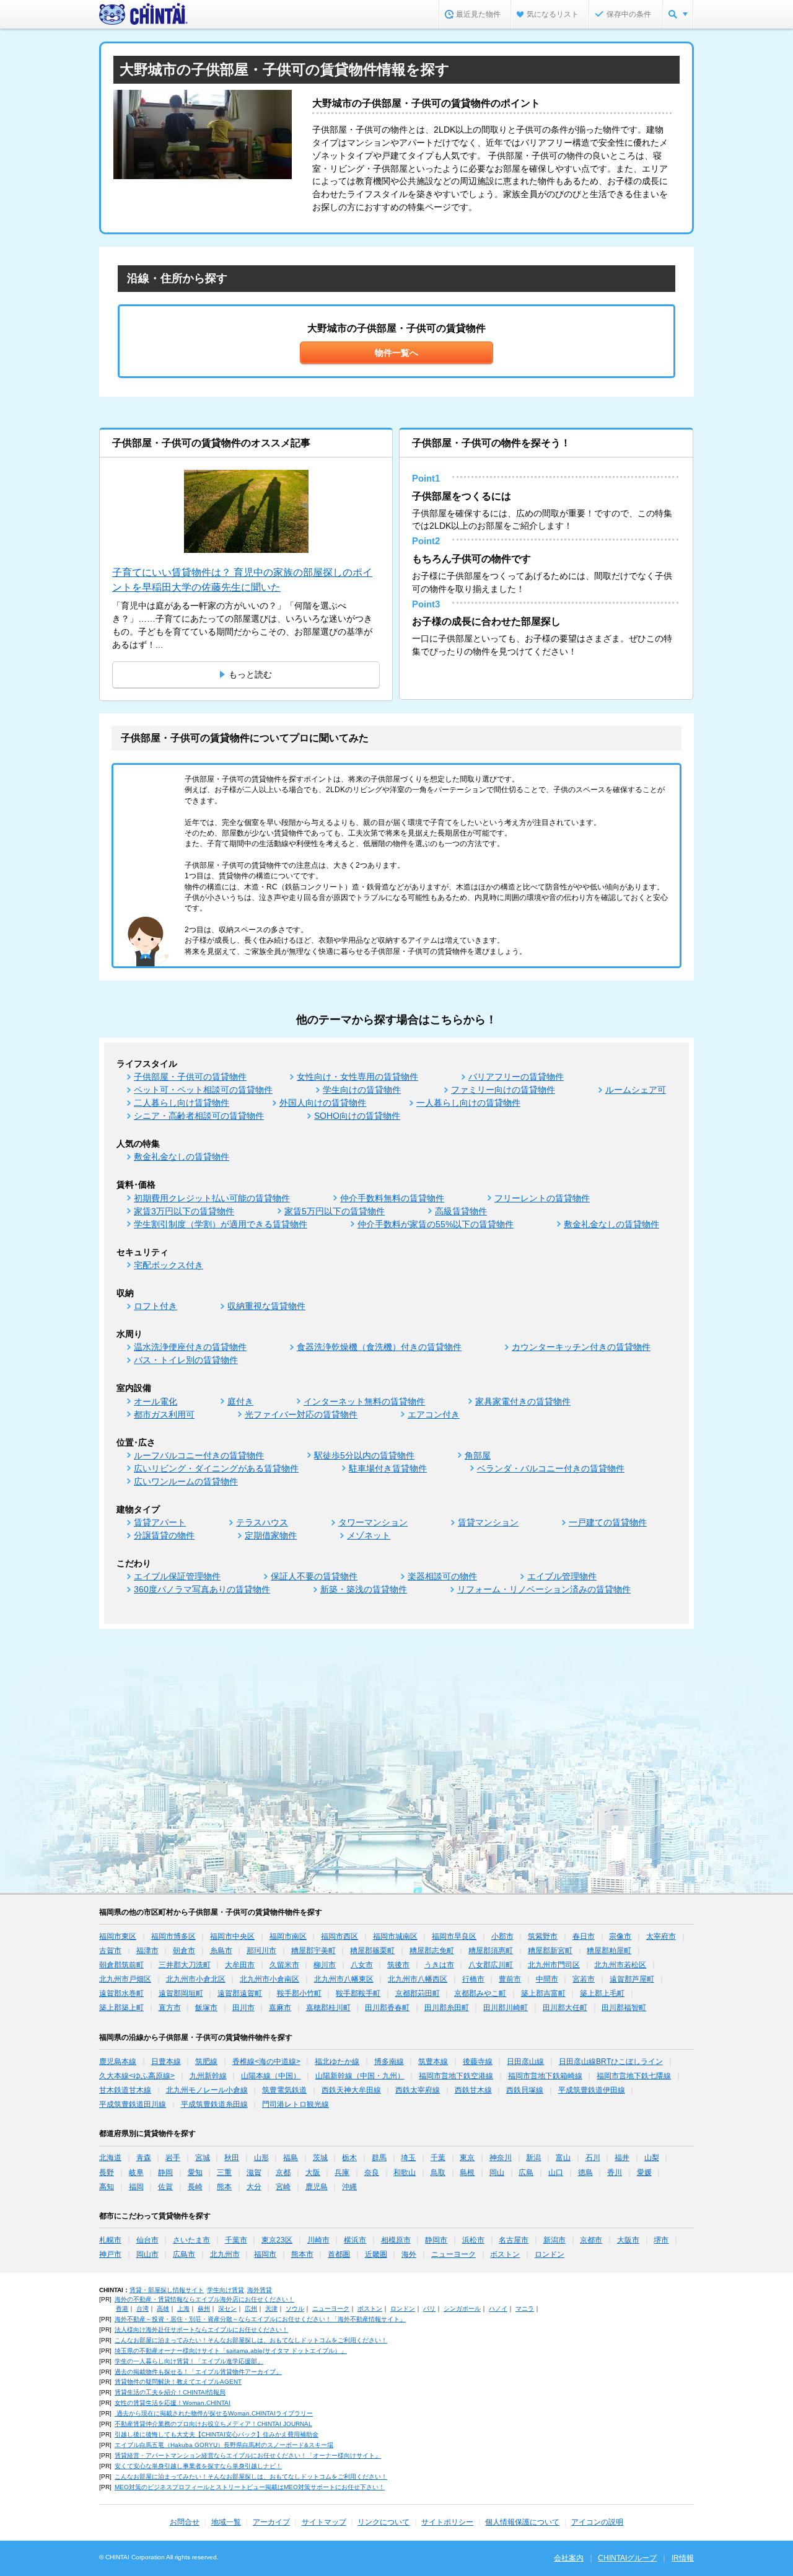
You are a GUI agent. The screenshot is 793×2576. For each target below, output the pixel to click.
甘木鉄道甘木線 (125, 2090)
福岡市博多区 (173, 1936)
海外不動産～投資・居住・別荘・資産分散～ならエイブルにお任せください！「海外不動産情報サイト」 (260, 2319)
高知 (107, 2187)
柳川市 (325, 1965)
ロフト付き (156, 1306)
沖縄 (349, 2187)
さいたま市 (191, 2240)
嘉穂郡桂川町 (328, 2008)
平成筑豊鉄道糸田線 (214, 2104)
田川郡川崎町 (506, 2008)
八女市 (362, 1965)
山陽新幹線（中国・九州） (360, 2076)
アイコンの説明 (597, 2522)
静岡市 (436, 2240)
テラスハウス (262, 1522)
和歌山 (405, 2172)
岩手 (173, 2158)
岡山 (497, 2172)
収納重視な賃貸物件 (266, 1306)
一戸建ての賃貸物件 (608, 1522)
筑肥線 (206, 2062)
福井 (622, 2158)
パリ (429, 2309)
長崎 (195, 2187)
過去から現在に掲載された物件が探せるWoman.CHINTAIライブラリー (214, 2413)
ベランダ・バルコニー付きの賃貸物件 (551, 1468)
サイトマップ (324, 2522)
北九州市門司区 (554, 1965)
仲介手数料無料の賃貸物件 (392, 1198)
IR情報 (683, 2558)
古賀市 (110, 1951)
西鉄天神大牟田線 (351, 2090)
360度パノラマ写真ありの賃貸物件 (202, 1589)
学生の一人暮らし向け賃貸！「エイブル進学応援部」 (189, 2361)
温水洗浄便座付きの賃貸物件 (190, 1347)
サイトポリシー (447, 2522)
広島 (526, 2172)
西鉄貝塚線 (525, 2090)
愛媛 (644, 2172)
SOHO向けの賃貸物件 (357, 1116)
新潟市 (554, 2240)
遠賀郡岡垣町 (181, 1993)
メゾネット (369, 1535)
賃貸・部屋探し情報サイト (167, 2290)
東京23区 (277, 2240)
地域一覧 (226, 2522)
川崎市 (318, 2240)
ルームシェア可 (636, 1090)
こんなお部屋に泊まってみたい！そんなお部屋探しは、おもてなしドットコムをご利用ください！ (251, 2340)
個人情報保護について (522, 2522)
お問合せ (185, 2522)
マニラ (525, 2309)
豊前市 (510, 1979)
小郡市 (502, 1936)
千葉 (438, 2158)
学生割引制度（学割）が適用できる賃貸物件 (221, 1224)
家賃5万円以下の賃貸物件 (335, 1211)
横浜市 (355, 2240)
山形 (261, 2158)
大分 (254, 2187)
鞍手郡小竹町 (299, 1993)
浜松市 (473, 2240)
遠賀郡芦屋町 (632, 1979)
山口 (556, 2172)
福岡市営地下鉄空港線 (456, 2076)
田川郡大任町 (565, 2008)
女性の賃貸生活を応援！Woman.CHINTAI (173, 2403)
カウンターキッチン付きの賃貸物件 (581, 1347)
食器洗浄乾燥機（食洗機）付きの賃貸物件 (379, 1347)
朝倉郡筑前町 (121, 1965)
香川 (615, 2172)
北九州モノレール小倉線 (207, 2090)
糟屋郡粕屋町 (609, 1951)
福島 (291, 2158)
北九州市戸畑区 (125, 1979)
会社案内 (569, 2558)
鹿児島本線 (118, 2062)
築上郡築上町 (121, 2008)
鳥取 (438, 2172)
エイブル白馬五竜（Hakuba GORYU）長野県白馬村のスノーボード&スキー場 (224, 2445)
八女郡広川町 (491, 1965)
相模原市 (396, 2240)
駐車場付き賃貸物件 (388, 1468)
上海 (183, 2309)
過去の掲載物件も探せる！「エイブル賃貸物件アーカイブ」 (198, 2372)
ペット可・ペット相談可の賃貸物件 (203, 1090)
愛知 (195, 2172)
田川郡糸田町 (447, 2008)
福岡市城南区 (395, 1936)
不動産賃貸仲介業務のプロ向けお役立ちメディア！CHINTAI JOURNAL (213, 2424)
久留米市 (284, 1965)
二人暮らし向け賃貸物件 (182, 1103)
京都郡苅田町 (418, 1993)
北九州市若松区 (620, 1965)
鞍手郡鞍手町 (358, 1993)
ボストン (505, 2254)
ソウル (295, 2309)
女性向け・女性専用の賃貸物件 (357, 1077)
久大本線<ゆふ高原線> (137, 2076)
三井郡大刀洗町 (185, 1965)
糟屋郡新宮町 (550, 1951)
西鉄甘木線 (473, 2090)
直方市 (170, 2008)
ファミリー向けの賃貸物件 (503, 1090)
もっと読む (250, 674)
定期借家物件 (271, 1535)
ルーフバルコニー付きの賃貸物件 (199, 1455)
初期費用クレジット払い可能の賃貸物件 (212, 1198)
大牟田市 (240, 1965)
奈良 (372, 2172)
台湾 (142, 2309)
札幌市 (110, 2240)
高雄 (163, 2309)
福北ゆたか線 (337, 2062)
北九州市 (225, 2254)
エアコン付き (434, 1414)
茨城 (320, 2158)
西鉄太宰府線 (418, 2090)
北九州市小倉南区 (269, 1979)
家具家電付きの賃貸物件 (523, 1401)
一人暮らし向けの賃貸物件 (468, 1103)
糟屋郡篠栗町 (372, 1951)
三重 (224, 2172)
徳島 (585, 2172)
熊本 (224, 2187)
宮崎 (283, 2187)
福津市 (147, 1951)
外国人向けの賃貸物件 (323, 1103)
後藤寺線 (478, 2062)
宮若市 (584, 1979)
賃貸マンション (488, 1522)
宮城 (203, 2158)
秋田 (232, 2158)
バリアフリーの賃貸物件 (516, 1077)
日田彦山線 (525, 2062)
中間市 (547, 1979)
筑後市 (398, 1965)
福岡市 (265, 2254)
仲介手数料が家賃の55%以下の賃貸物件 (436, 1224)
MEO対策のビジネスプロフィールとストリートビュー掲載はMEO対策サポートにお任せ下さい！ (250, 2487)
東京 (467, 2158)
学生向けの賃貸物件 (362, 1090)
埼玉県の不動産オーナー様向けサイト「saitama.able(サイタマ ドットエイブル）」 (231, 2351)
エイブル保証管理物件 (177, 1576)
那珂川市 (261, 1951)
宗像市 (620, 1936)
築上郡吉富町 (543, 1993)
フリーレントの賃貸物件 (542, 1198)
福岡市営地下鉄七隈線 (634, 2076)
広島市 (184, 2254)
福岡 (136, 2187)
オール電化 (156, 1401)
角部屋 (478, 1455)
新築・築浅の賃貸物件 (364, 1589)
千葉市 (236, 2240)
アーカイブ (271, 2522)
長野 (107, 2172)
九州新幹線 (208, 2076)
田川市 (243, 2008)
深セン (227, 2309)
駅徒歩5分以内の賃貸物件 (364, 1455)
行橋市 (473, 1979)
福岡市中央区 (232, 1936)
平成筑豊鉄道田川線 (133, 2104)
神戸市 (110, 2254)
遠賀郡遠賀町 (240, 1993)
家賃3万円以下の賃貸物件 (184, 1211)
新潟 (533, 2158)
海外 (409, 2254)
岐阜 (136, 2172)
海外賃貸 (260, 2290)
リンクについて (383, 2522)
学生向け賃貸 (226, 2290)
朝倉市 (184, 1951)
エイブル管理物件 (562, 1576)
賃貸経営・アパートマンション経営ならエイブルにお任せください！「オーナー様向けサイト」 (248, 2455)
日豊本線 (166, 2062)
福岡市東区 (118, 1936)
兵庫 (342, 2172)
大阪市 (628, 2240)
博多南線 (389, 2062)
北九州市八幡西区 (418, 1979)
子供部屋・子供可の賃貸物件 (190, 1077)
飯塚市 (206, 2008)
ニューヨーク (453, 2254)
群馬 (379, 2158)
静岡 (165, 2172)
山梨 (652, 2158)
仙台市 (147, 2240)
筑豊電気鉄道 (284, 2090)
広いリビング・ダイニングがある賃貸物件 (216, 1468)
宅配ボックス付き (169, 1265)
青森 (144, 2158)
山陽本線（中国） (271, 2076)
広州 (251, 2309)
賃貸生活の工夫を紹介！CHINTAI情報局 (170, 2392)
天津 (271, 2309)
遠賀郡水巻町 (121, 1993)
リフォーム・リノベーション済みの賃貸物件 (544, 1589)
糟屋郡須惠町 (491, 1951)
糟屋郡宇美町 (313, 1951)
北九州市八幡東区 (344, 1979)
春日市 (584, 1936)
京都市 (591, 2240)
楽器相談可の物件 (442, 1576)
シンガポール (462, 2309)
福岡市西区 (340, 1936)
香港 (122, 2309)
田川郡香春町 (387, 2008)
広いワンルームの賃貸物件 (186, 1481)
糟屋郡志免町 (432, 1951)
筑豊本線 (433, 2062)
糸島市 (221, 1951)
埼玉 (408, 2158)
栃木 (349, 2158)
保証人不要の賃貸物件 (314, 1576)
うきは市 (439, 1965)
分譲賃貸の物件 (164, 1535)
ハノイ (498, 2309)
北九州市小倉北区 (196, 1979)
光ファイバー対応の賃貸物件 (301, 1414)
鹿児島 (317, 2187)
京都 (283, 2172)
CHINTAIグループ (627, 2558)
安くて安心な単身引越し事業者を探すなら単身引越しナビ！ (198, 2466)
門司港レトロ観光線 (296, 2104)
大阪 (313, 2172)
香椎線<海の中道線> (266, 2062)
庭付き (240, 1401)
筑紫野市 (543, 1936)
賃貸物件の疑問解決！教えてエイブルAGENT (178, 2382)
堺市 (661, 2240)
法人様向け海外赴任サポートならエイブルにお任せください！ (201, 2330)
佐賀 (165, 2187)
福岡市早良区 (454, 1936)
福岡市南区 (288, 1936)
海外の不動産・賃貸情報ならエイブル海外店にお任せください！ (204, 2299)
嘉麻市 (280, 2008)
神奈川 (501, 2158)
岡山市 (147, 2254)
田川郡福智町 (624, 2008)
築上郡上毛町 (602, 1993)
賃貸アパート (160, 1522)
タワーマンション (373, 1522)
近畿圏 (376, 2254)
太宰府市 (661, 1936)
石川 (593, 2158)
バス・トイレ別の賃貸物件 (186, 1360)
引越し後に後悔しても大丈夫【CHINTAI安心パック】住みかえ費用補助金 (217, 2434)
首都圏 (339, 2254)
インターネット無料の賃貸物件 (364, 1401)
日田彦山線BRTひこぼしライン (611, 2062)
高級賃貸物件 (461, 1211)
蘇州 (204, 2309)
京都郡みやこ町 (480, 1993)
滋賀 (254, 2172)
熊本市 (302, 2254)
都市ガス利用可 (164, 1414)
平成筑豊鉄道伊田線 (592, 2090)
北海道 (110, 2158)
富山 (563, 2158)
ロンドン (550, 2254)
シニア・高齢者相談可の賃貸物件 (199, 1116)
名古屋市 (514, 2240)
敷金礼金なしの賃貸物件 (182, 1157)
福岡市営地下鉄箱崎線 (545, 2076)
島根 (467, 2172)
